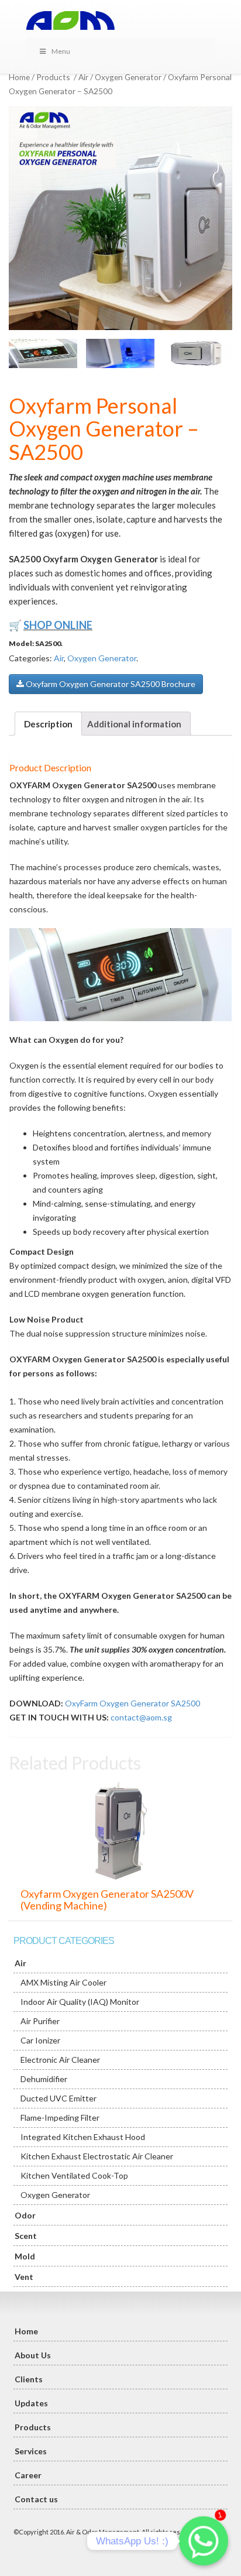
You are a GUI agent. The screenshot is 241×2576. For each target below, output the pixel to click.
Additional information (134, 724)
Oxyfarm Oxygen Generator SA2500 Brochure (110, 684)
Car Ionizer (40, 2040)
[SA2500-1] (197, 353)
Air (83, 77)
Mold (25, 2256)
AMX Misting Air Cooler (63, 1982)
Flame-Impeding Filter (60, 2118)
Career (28, 2475)
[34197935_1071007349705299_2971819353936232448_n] (120, 218)
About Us (33, 2355)
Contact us (36, 2499)
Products (53, 77)
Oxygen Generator (128, 77)
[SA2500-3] (120, 353)
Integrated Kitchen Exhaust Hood (83, 2137)
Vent (24, 2277)
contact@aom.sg (141, 1717)
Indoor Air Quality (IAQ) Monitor (80, 2002)
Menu (61, 51)
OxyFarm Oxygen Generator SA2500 (132, 1703)
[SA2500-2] (43, 353)
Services (31, 2451)
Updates (31, 2403)
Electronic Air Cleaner (60, 2060)
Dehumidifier (44, 2079)
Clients (29, 2379)
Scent (26, 2236)
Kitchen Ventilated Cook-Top (74, 2175)
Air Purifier (40, 2021)
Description (48, 724)
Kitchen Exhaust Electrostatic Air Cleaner (97, 2156)
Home (19, 77)
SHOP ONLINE (58, 625)
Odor (25, 2215)
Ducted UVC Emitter (58, 2098)
